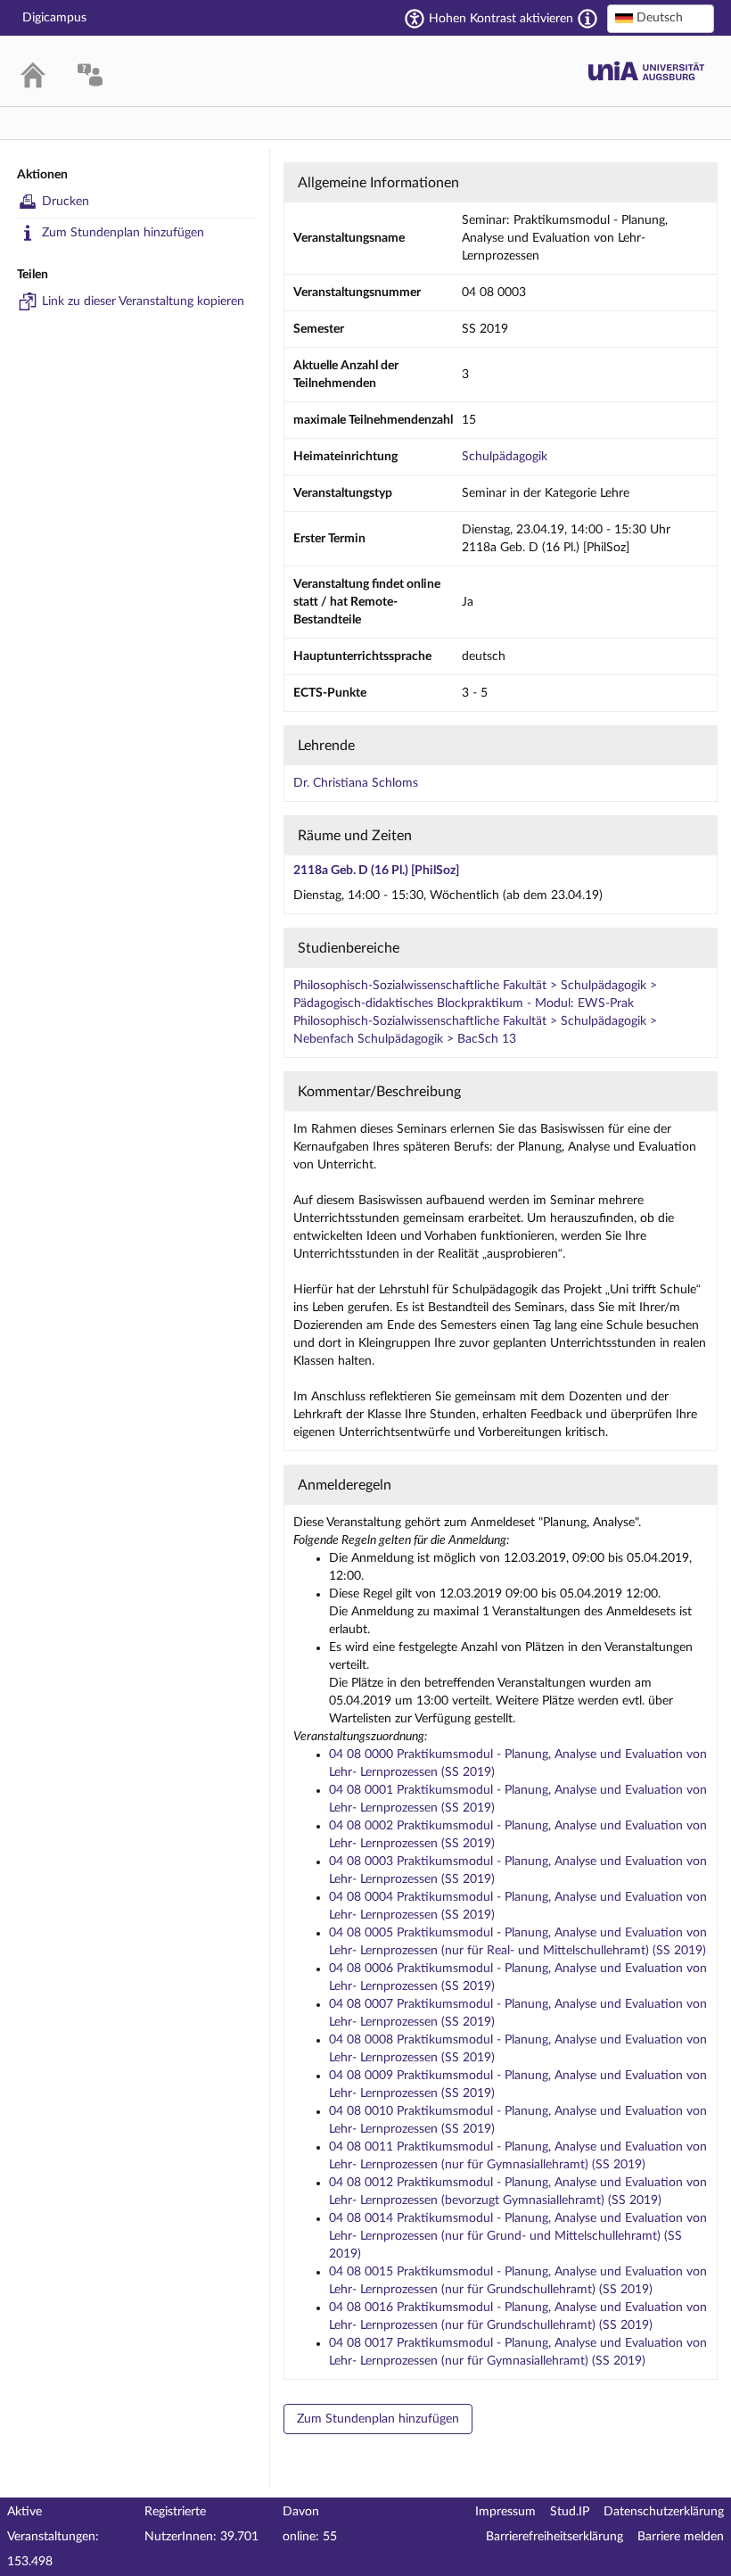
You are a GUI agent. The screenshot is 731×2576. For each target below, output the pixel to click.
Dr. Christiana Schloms (356, 783)
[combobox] (661, 19)
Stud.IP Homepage (646, 71)
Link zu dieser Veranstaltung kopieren (143, 301)
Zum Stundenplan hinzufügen (123, 233)
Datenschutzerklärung (664, 2512)
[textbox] (661, 18)
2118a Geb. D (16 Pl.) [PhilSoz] (376, 871)
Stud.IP (570, 2512)
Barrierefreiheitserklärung (554, 2537)
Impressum (505, 2512)
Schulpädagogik (505, 457)
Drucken (66, 202)
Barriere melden (681, 2537)
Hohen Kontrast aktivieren (501, 19)
